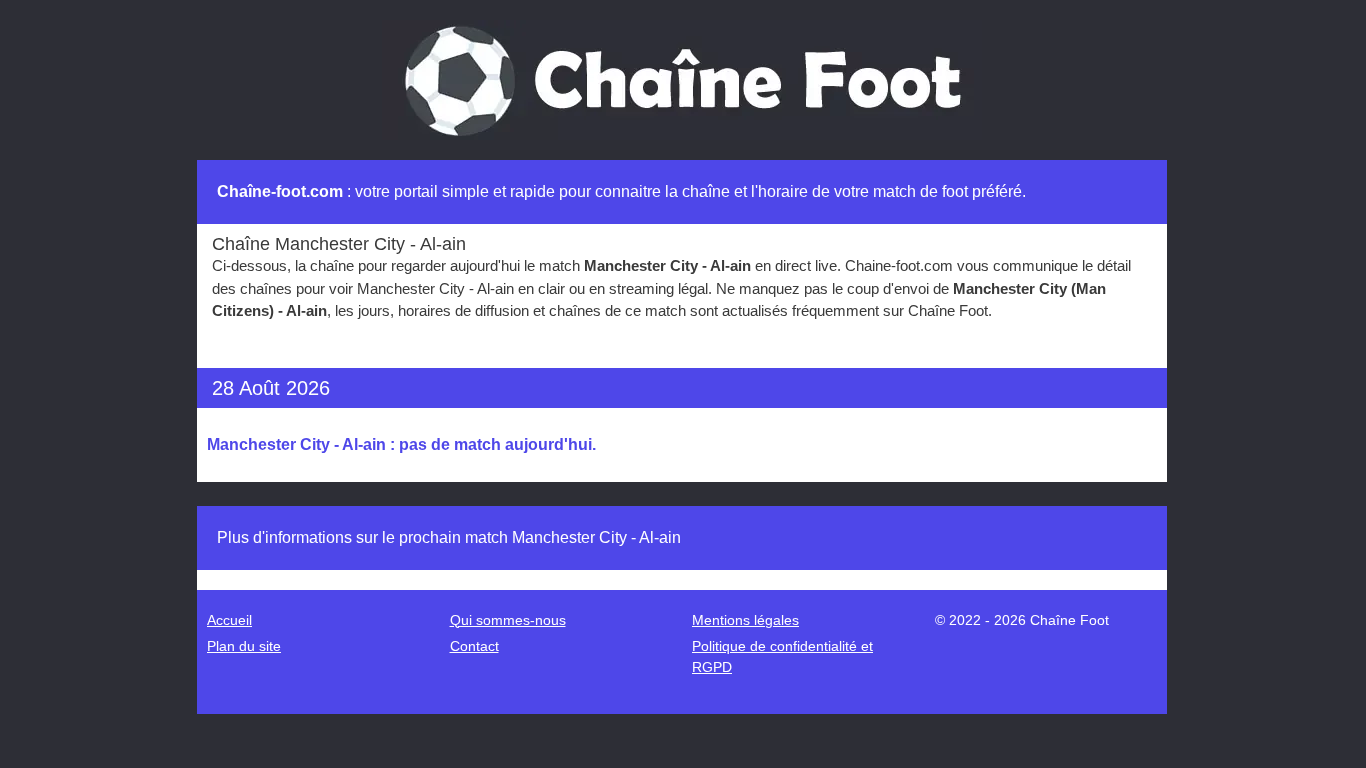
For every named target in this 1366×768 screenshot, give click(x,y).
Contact (474, 646)
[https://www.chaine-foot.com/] (682, 78)
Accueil (229, 620)
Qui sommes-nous (508, 620)
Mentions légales (745, 620)
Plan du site (244, 646)
